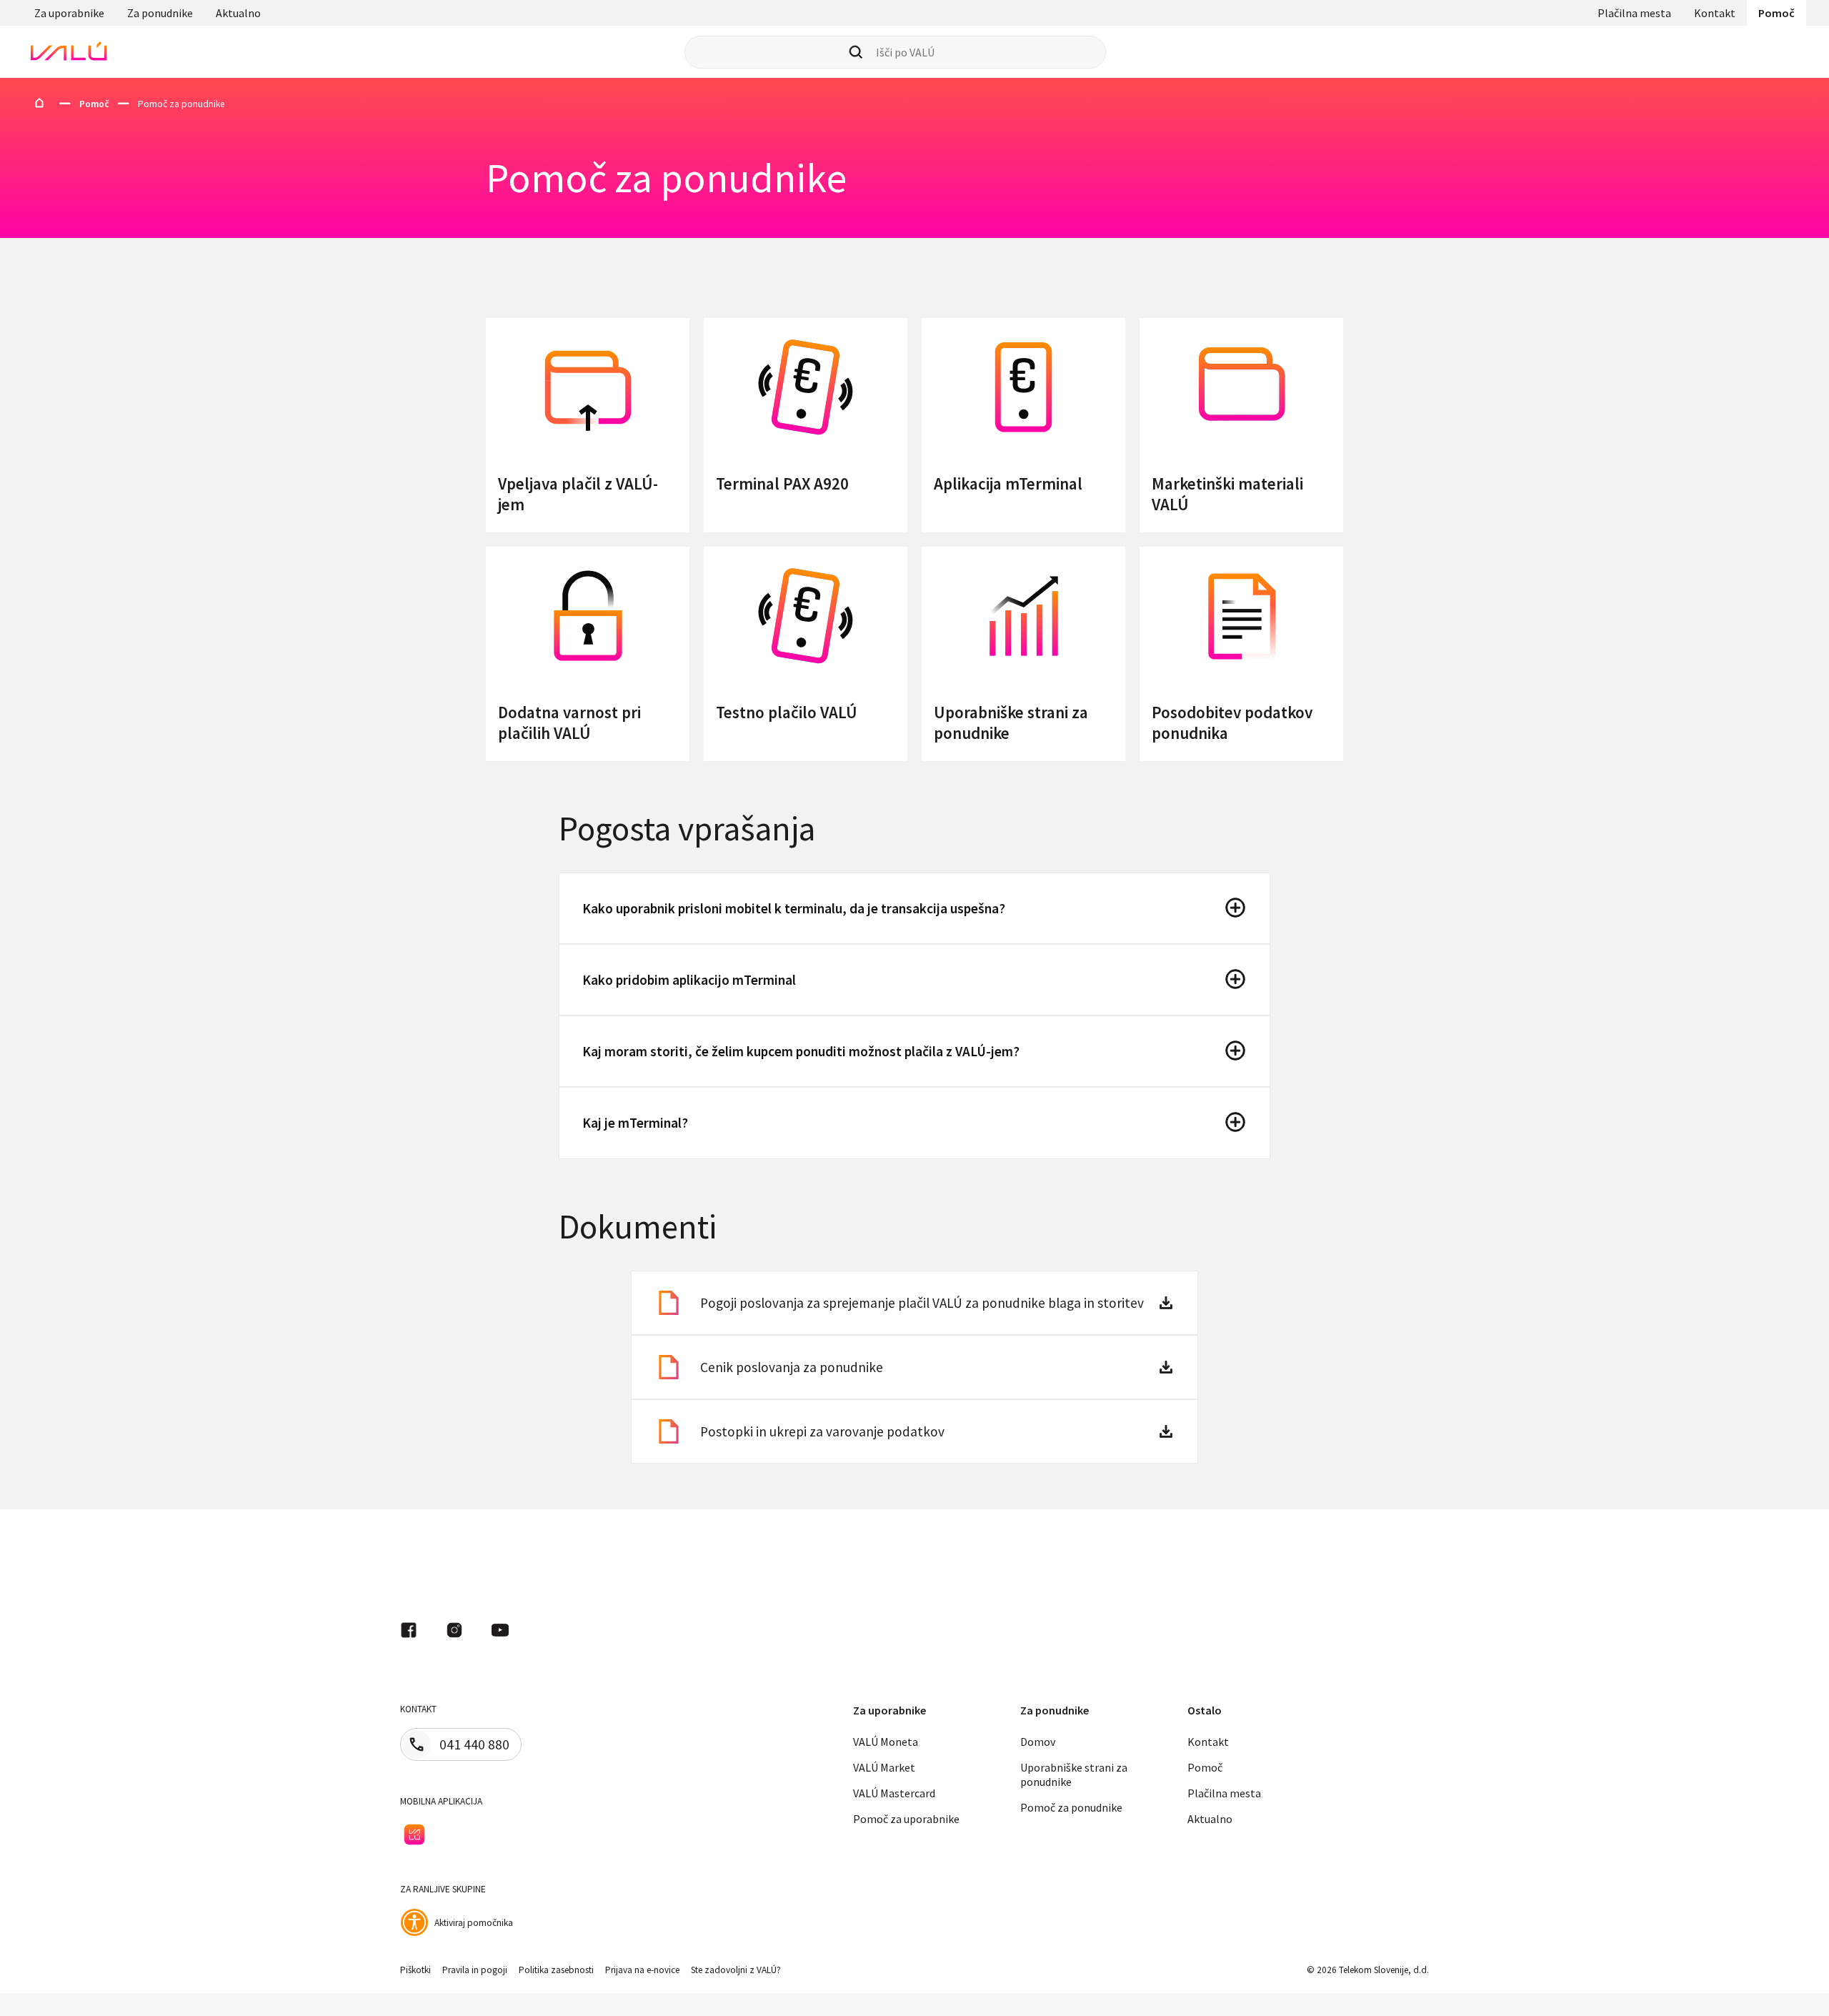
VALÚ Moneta (886, 1742)
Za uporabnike (69, 13)
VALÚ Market (884, 1767)
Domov (1038, 1742)
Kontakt (1715, 13)
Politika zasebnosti (556, 1970)
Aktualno (238, 13)
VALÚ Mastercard (894, 1793)
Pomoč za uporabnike (906, 1819)
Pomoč (1776, 13)
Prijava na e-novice (642, 1970)
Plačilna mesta (1634, 13)
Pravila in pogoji (475, 1970)
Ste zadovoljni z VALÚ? (736, 1970)
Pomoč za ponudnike (1071, 1807)
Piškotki (415, 1970)
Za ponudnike (160, 13)
